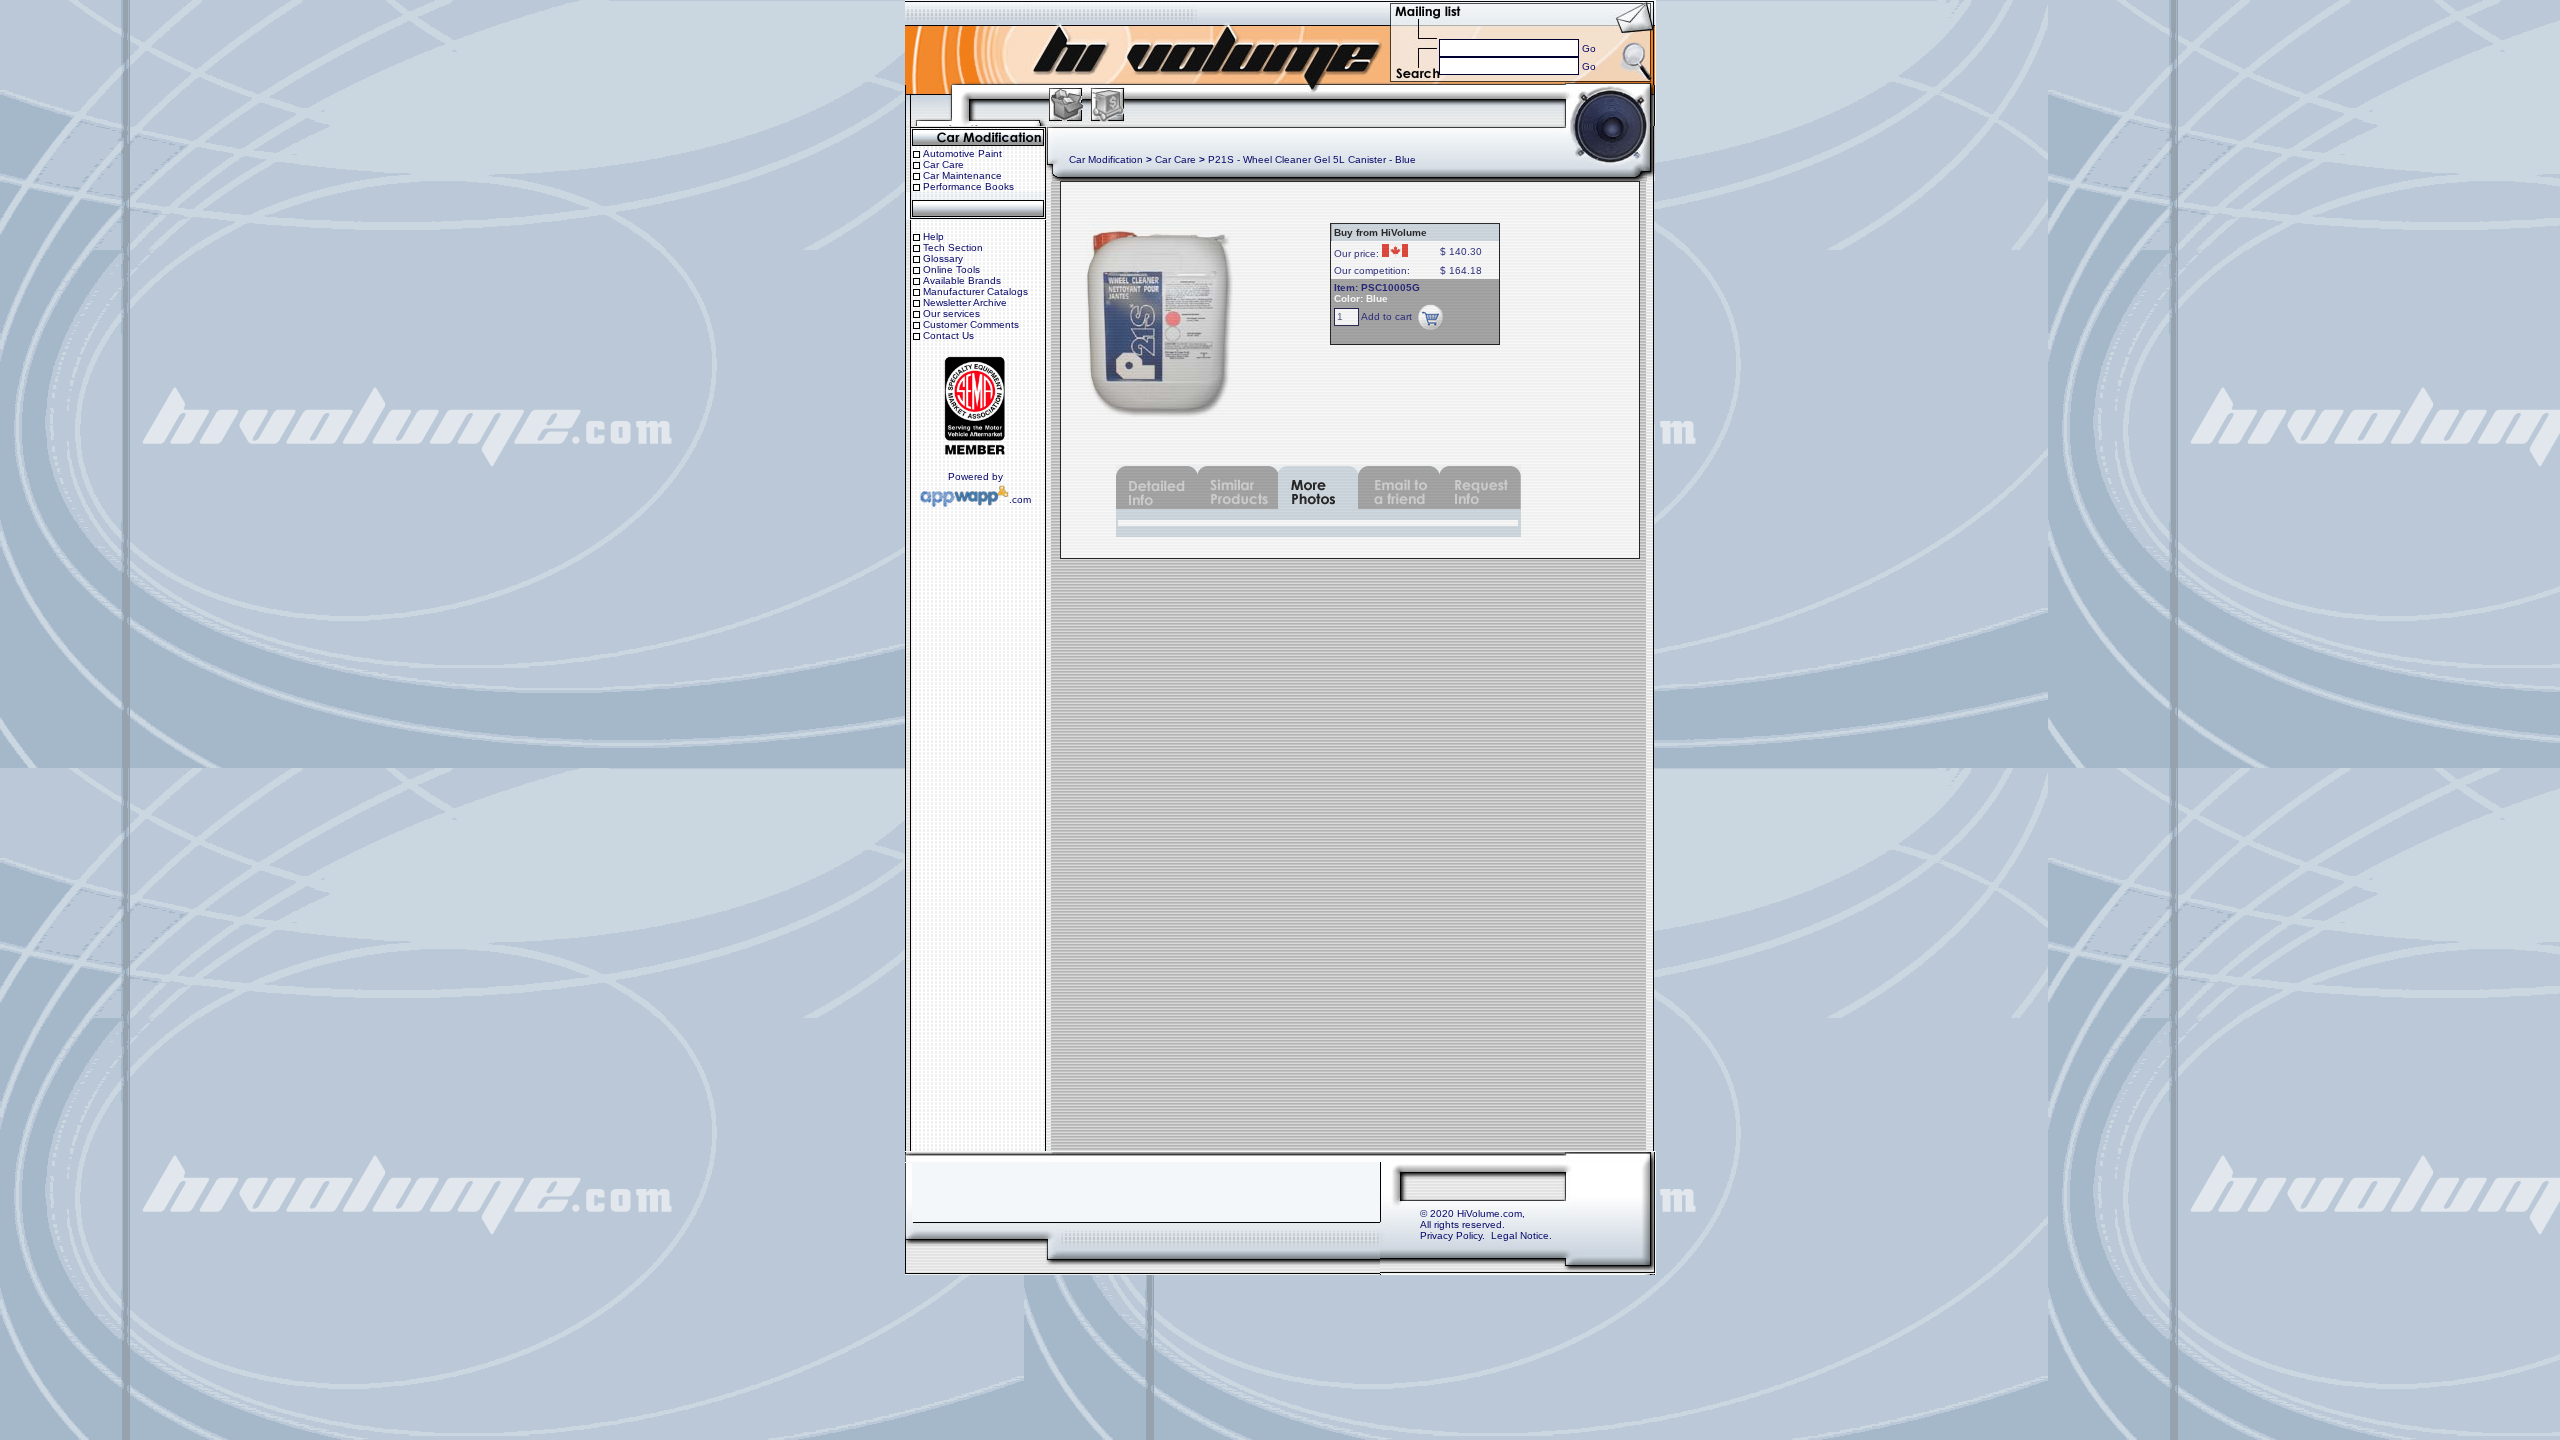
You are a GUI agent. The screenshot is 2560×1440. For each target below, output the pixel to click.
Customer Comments (971, 324)
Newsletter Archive (965, 302)
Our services (951, 313)
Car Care (943, 164)
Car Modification (1106, 159)
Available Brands (962, 280)
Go (1589, 48)
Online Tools (951, 269)
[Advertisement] (1146, 1192)
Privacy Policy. (1452, 1235)
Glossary (943, 258)
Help (933, 236)
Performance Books (968, 186)
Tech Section (953, 247)
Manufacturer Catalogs (975, 291)
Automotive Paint (962, 153)
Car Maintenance (962, 175)
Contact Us (948, 335)
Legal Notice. (1521, 1235)
